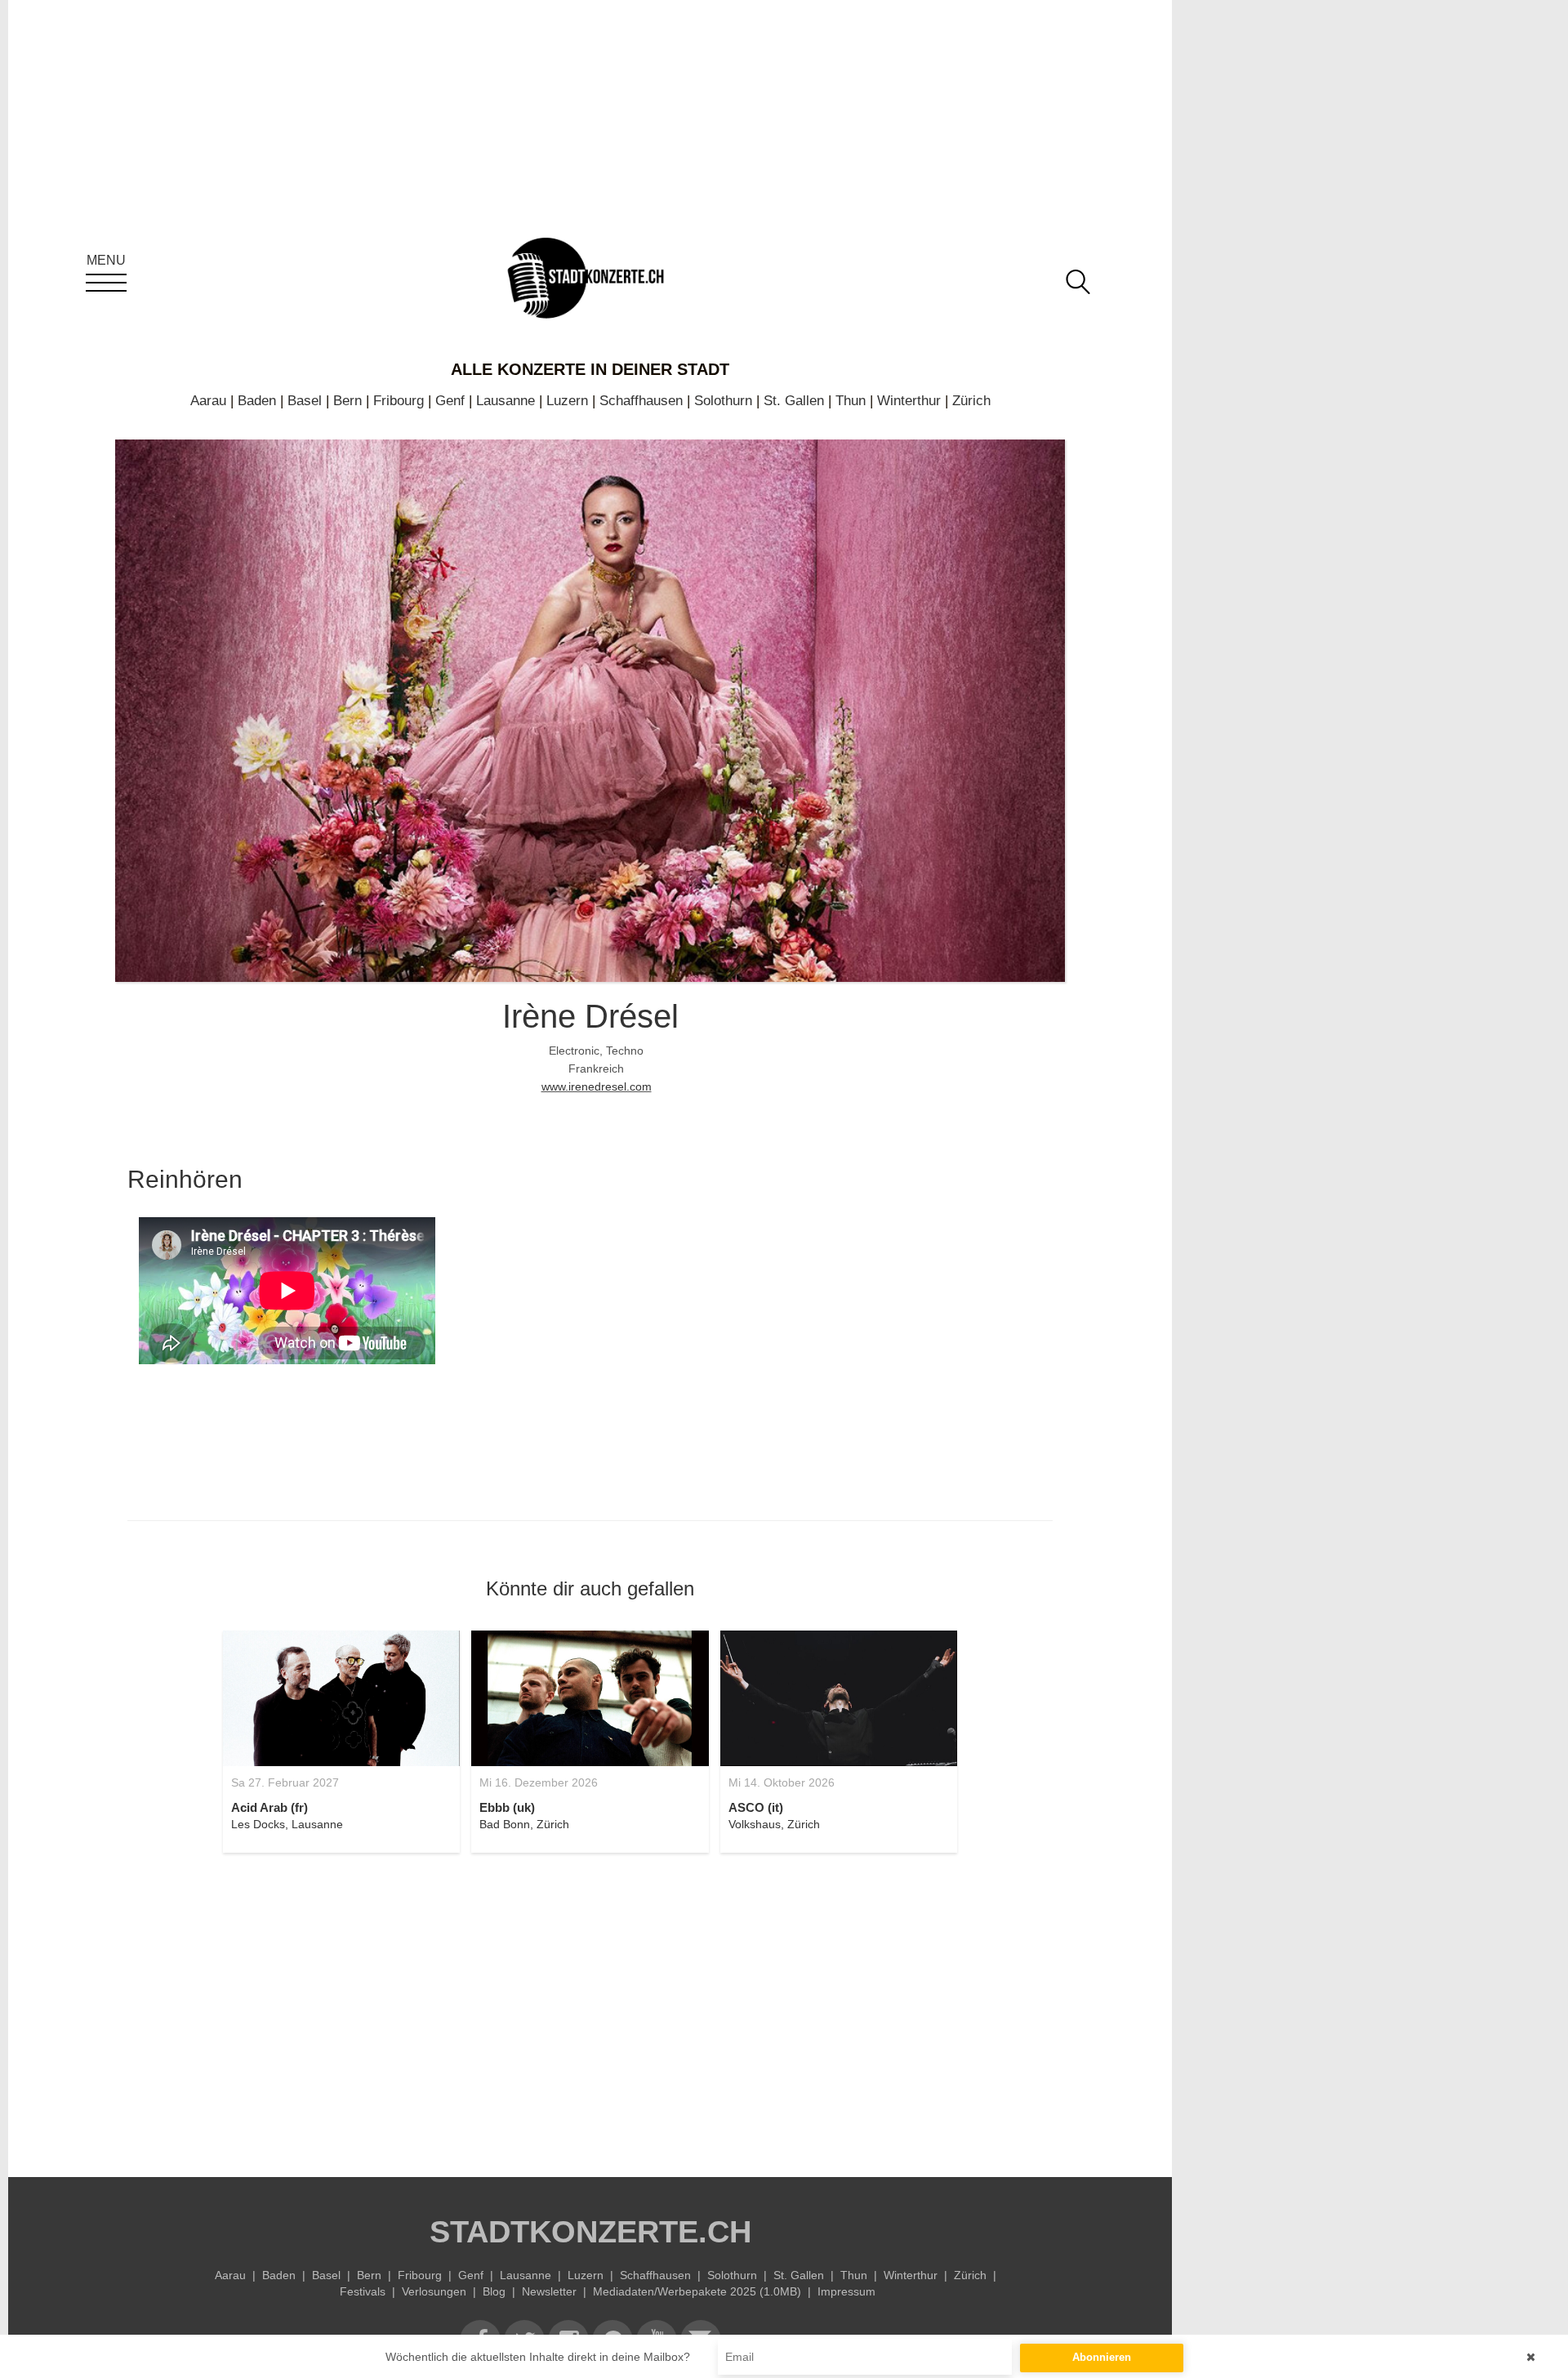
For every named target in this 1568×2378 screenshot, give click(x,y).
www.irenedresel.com (597, 1086)
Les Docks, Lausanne (287, 1824)
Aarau (208, 401)
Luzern (567, 401)
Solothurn (723, 401)
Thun (851, 401)
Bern (347, 401)
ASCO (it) (756, 1807)
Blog (494, 2291)
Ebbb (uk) (507, 1807)
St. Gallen (794, 401)
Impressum (846, 2291)
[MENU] (106, 283)
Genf (450, 401)
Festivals (363, 2291)
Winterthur (909, 401)
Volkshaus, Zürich (774, 1824)
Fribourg (399, 401)
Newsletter (549, 2291)
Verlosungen (434, 2291)
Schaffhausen (641, 401)
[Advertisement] (590, 2005)
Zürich (971, 401)
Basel (305, 401)
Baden (257, 401)
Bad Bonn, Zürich (524, 1824)
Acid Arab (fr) (269, 1807)
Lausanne (506, 401)
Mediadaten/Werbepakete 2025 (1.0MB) (697, 2291)
